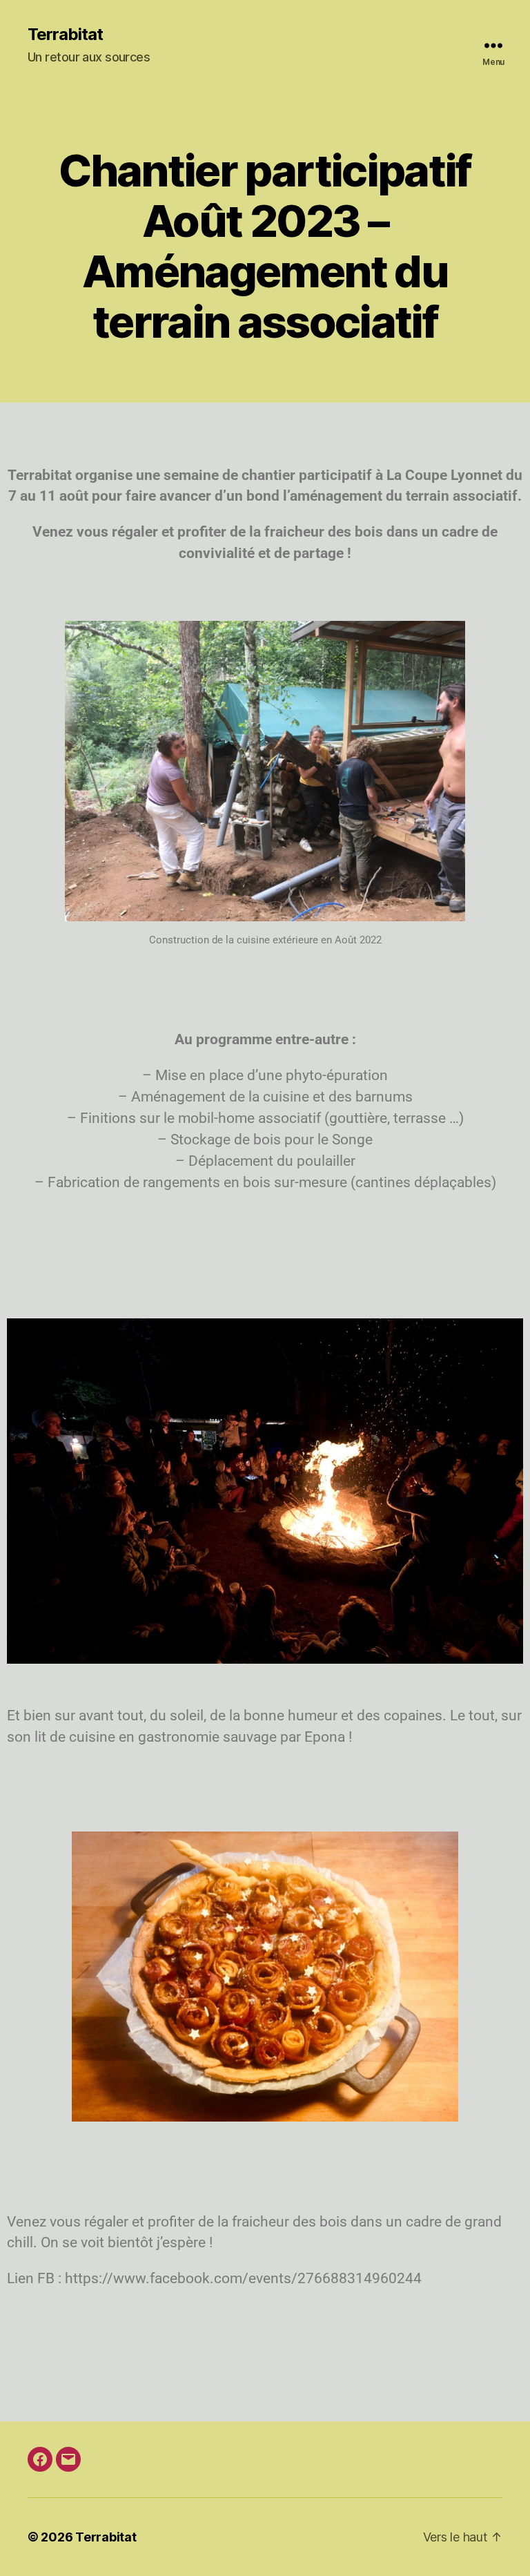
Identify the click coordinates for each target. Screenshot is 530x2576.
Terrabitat (65, 35)
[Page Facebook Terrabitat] (40, 2459)
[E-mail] (68, 2459)
